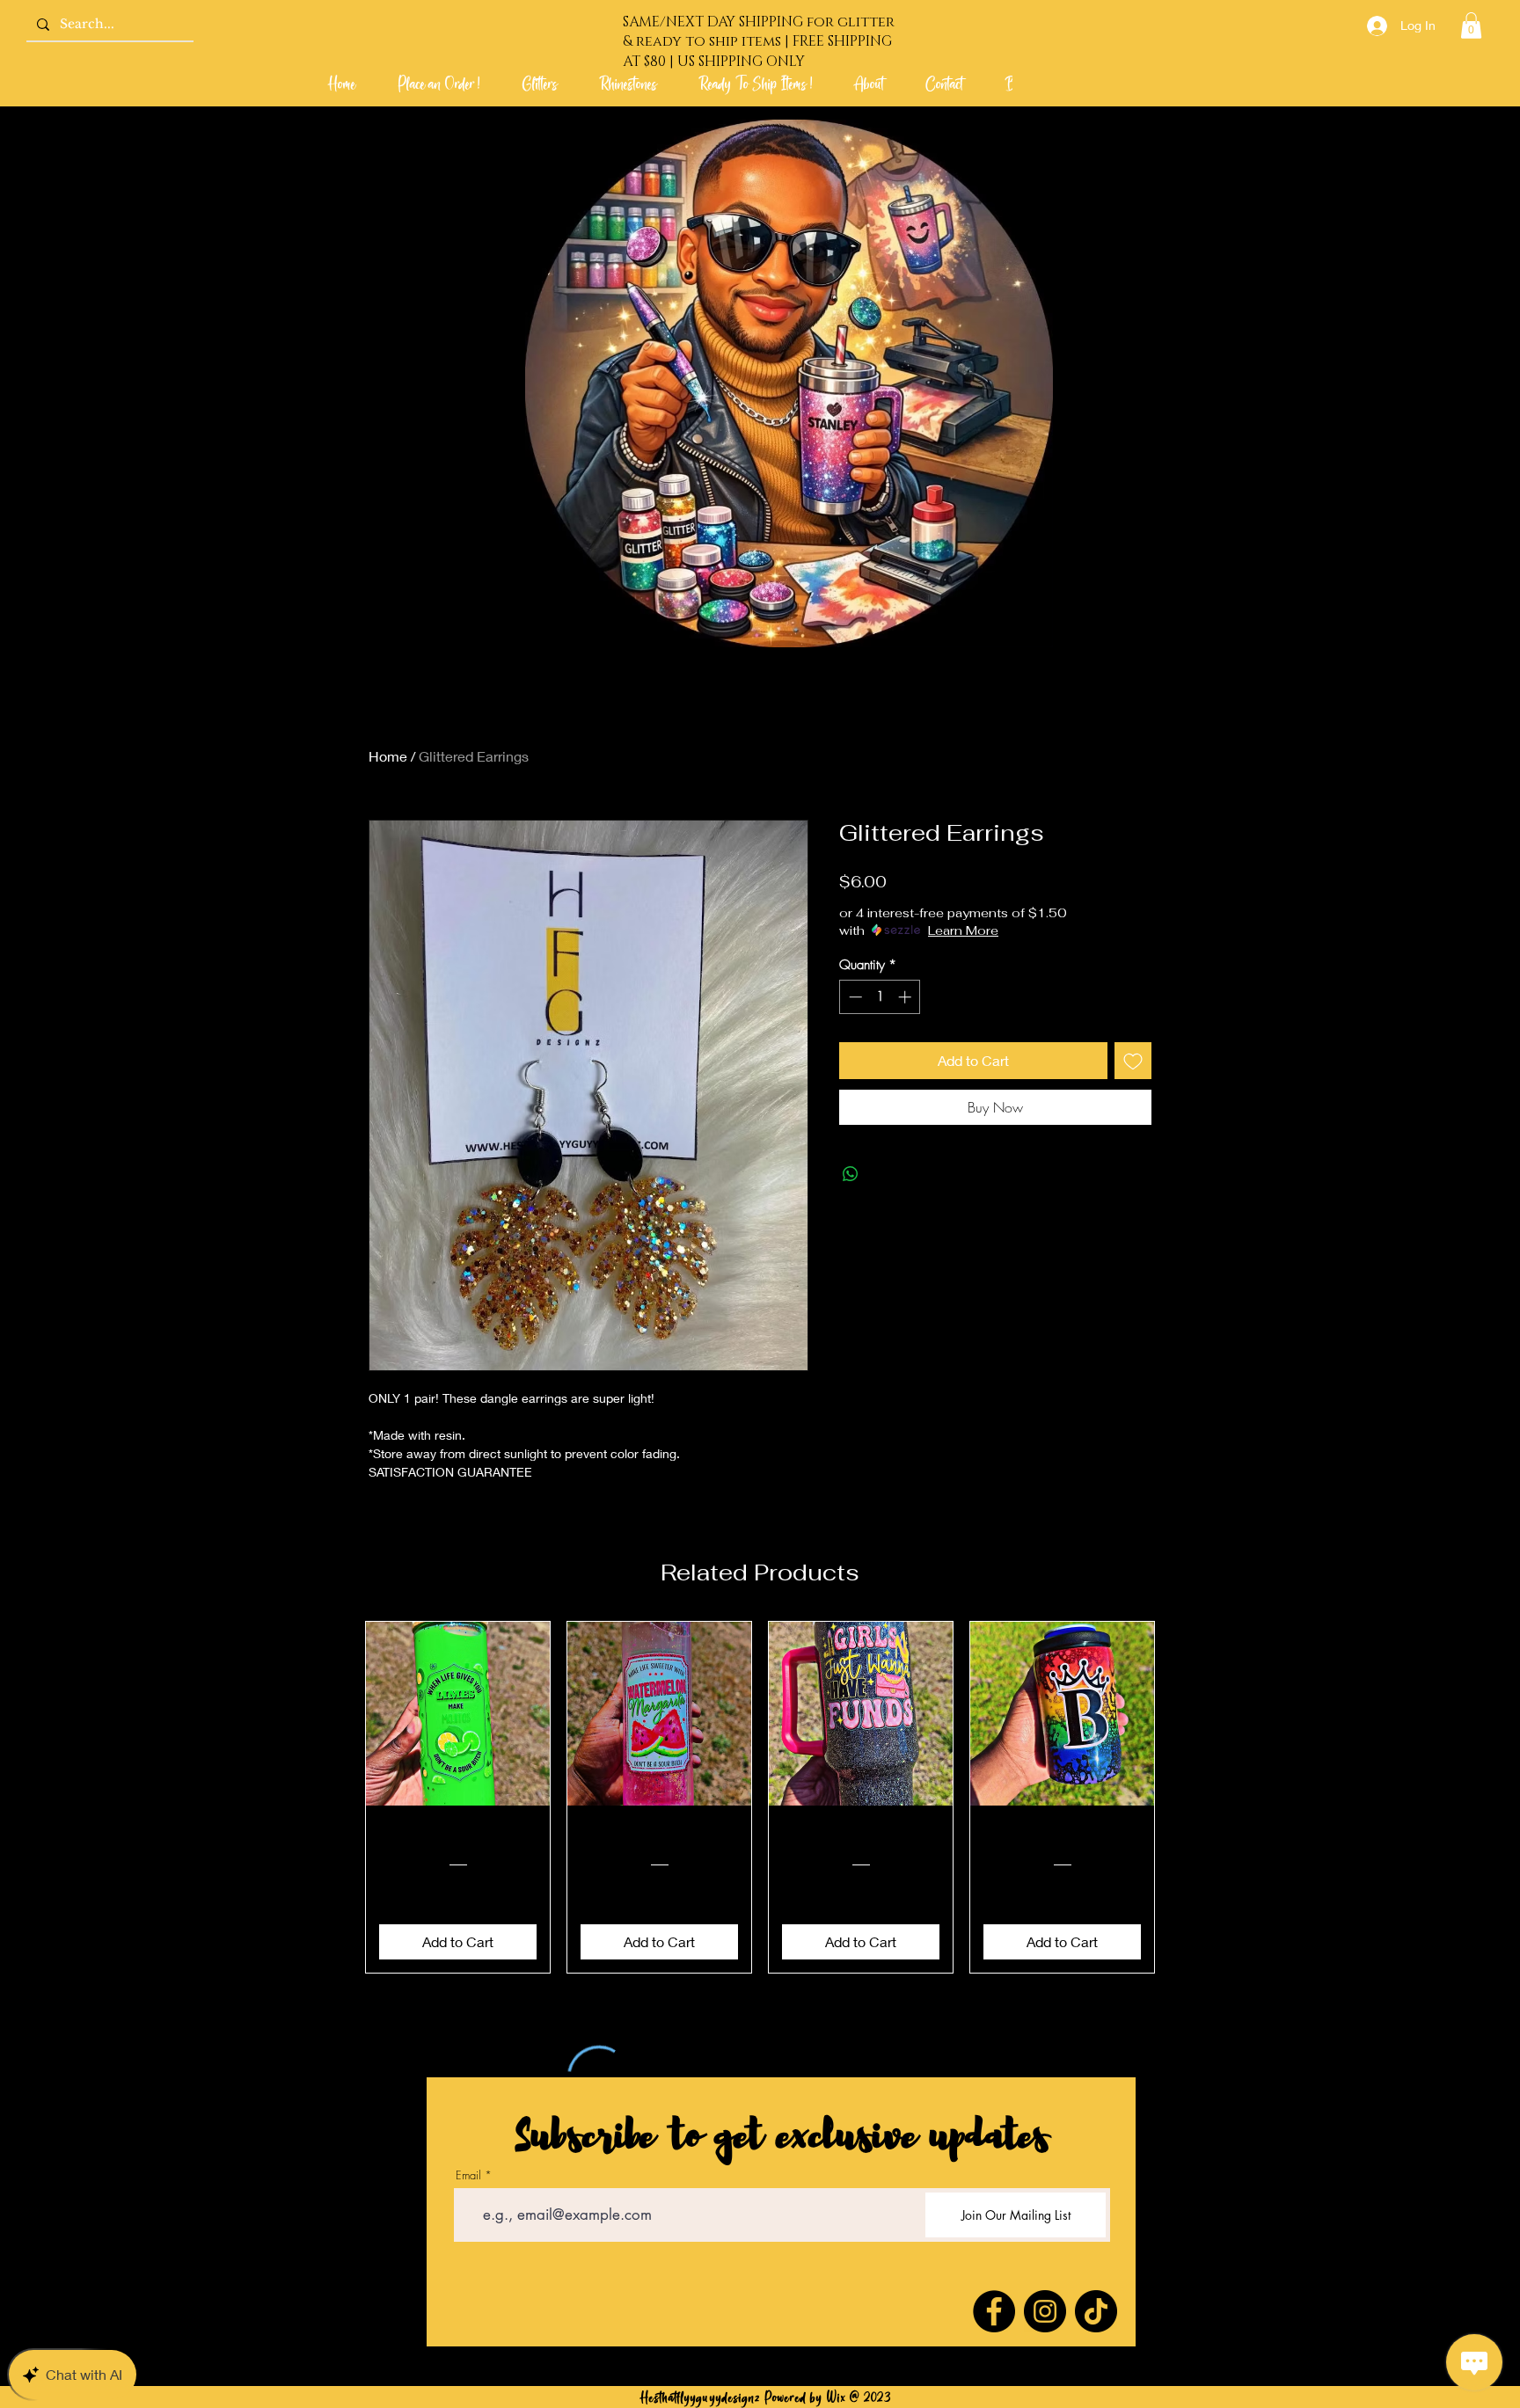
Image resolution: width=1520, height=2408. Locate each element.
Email (468, 2175)
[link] (1471, 26)
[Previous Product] (340, 1798)
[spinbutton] (880, 997)
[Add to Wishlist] (1133, 1061)
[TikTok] (1096, 2311)
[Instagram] (1045, 2311)
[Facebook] (994, 2311)
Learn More (963, 930)
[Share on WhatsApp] (851, 1174)
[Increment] (906, 997)
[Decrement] (854, 997)
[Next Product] (1180, 1798)
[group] (760, 1797)
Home (388, 756)
